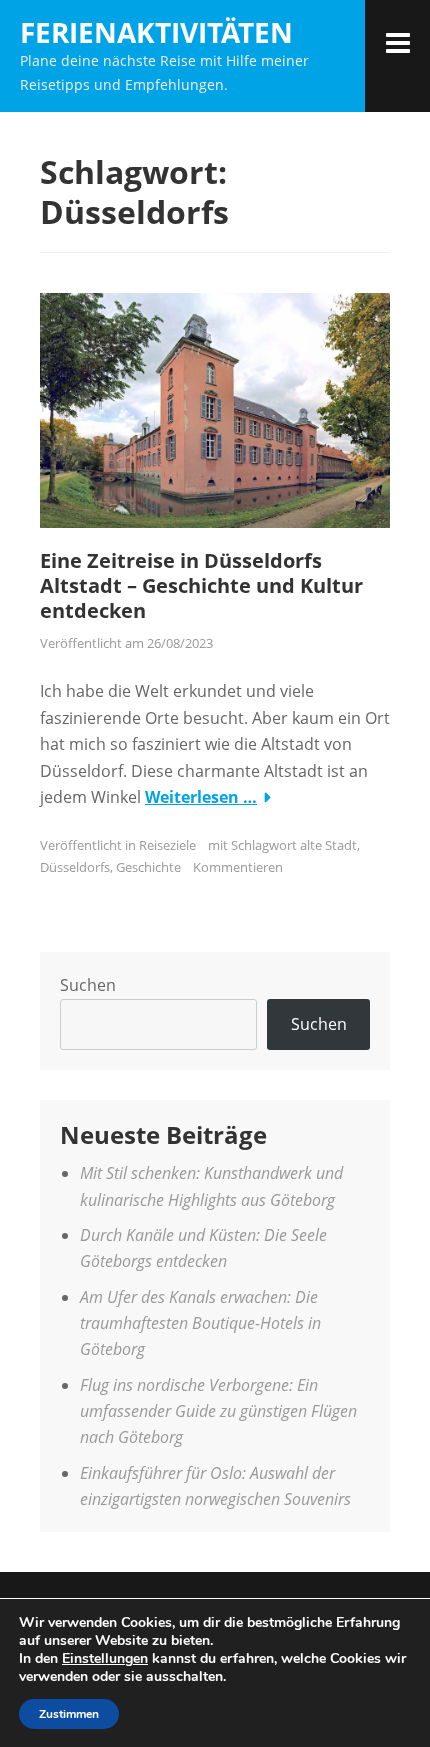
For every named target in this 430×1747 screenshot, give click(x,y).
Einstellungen (105, 1659)
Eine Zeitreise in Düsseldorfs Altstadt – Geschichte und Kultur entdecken (201, 585)
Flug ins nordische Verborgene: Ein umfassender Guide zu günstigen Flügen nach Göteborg (218, 1411)
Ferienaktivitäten (156, 32)
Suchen (88, 985)
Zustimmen (69, 1714)
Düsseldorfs (75, 867)
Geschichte (148, 867)
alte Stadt (328, 845)
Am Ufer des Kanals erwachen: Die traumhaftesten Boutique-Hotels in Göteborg (200, 1323)
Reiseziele (167, 845)
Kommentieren (238, 867)
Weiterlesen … (201, 797)
